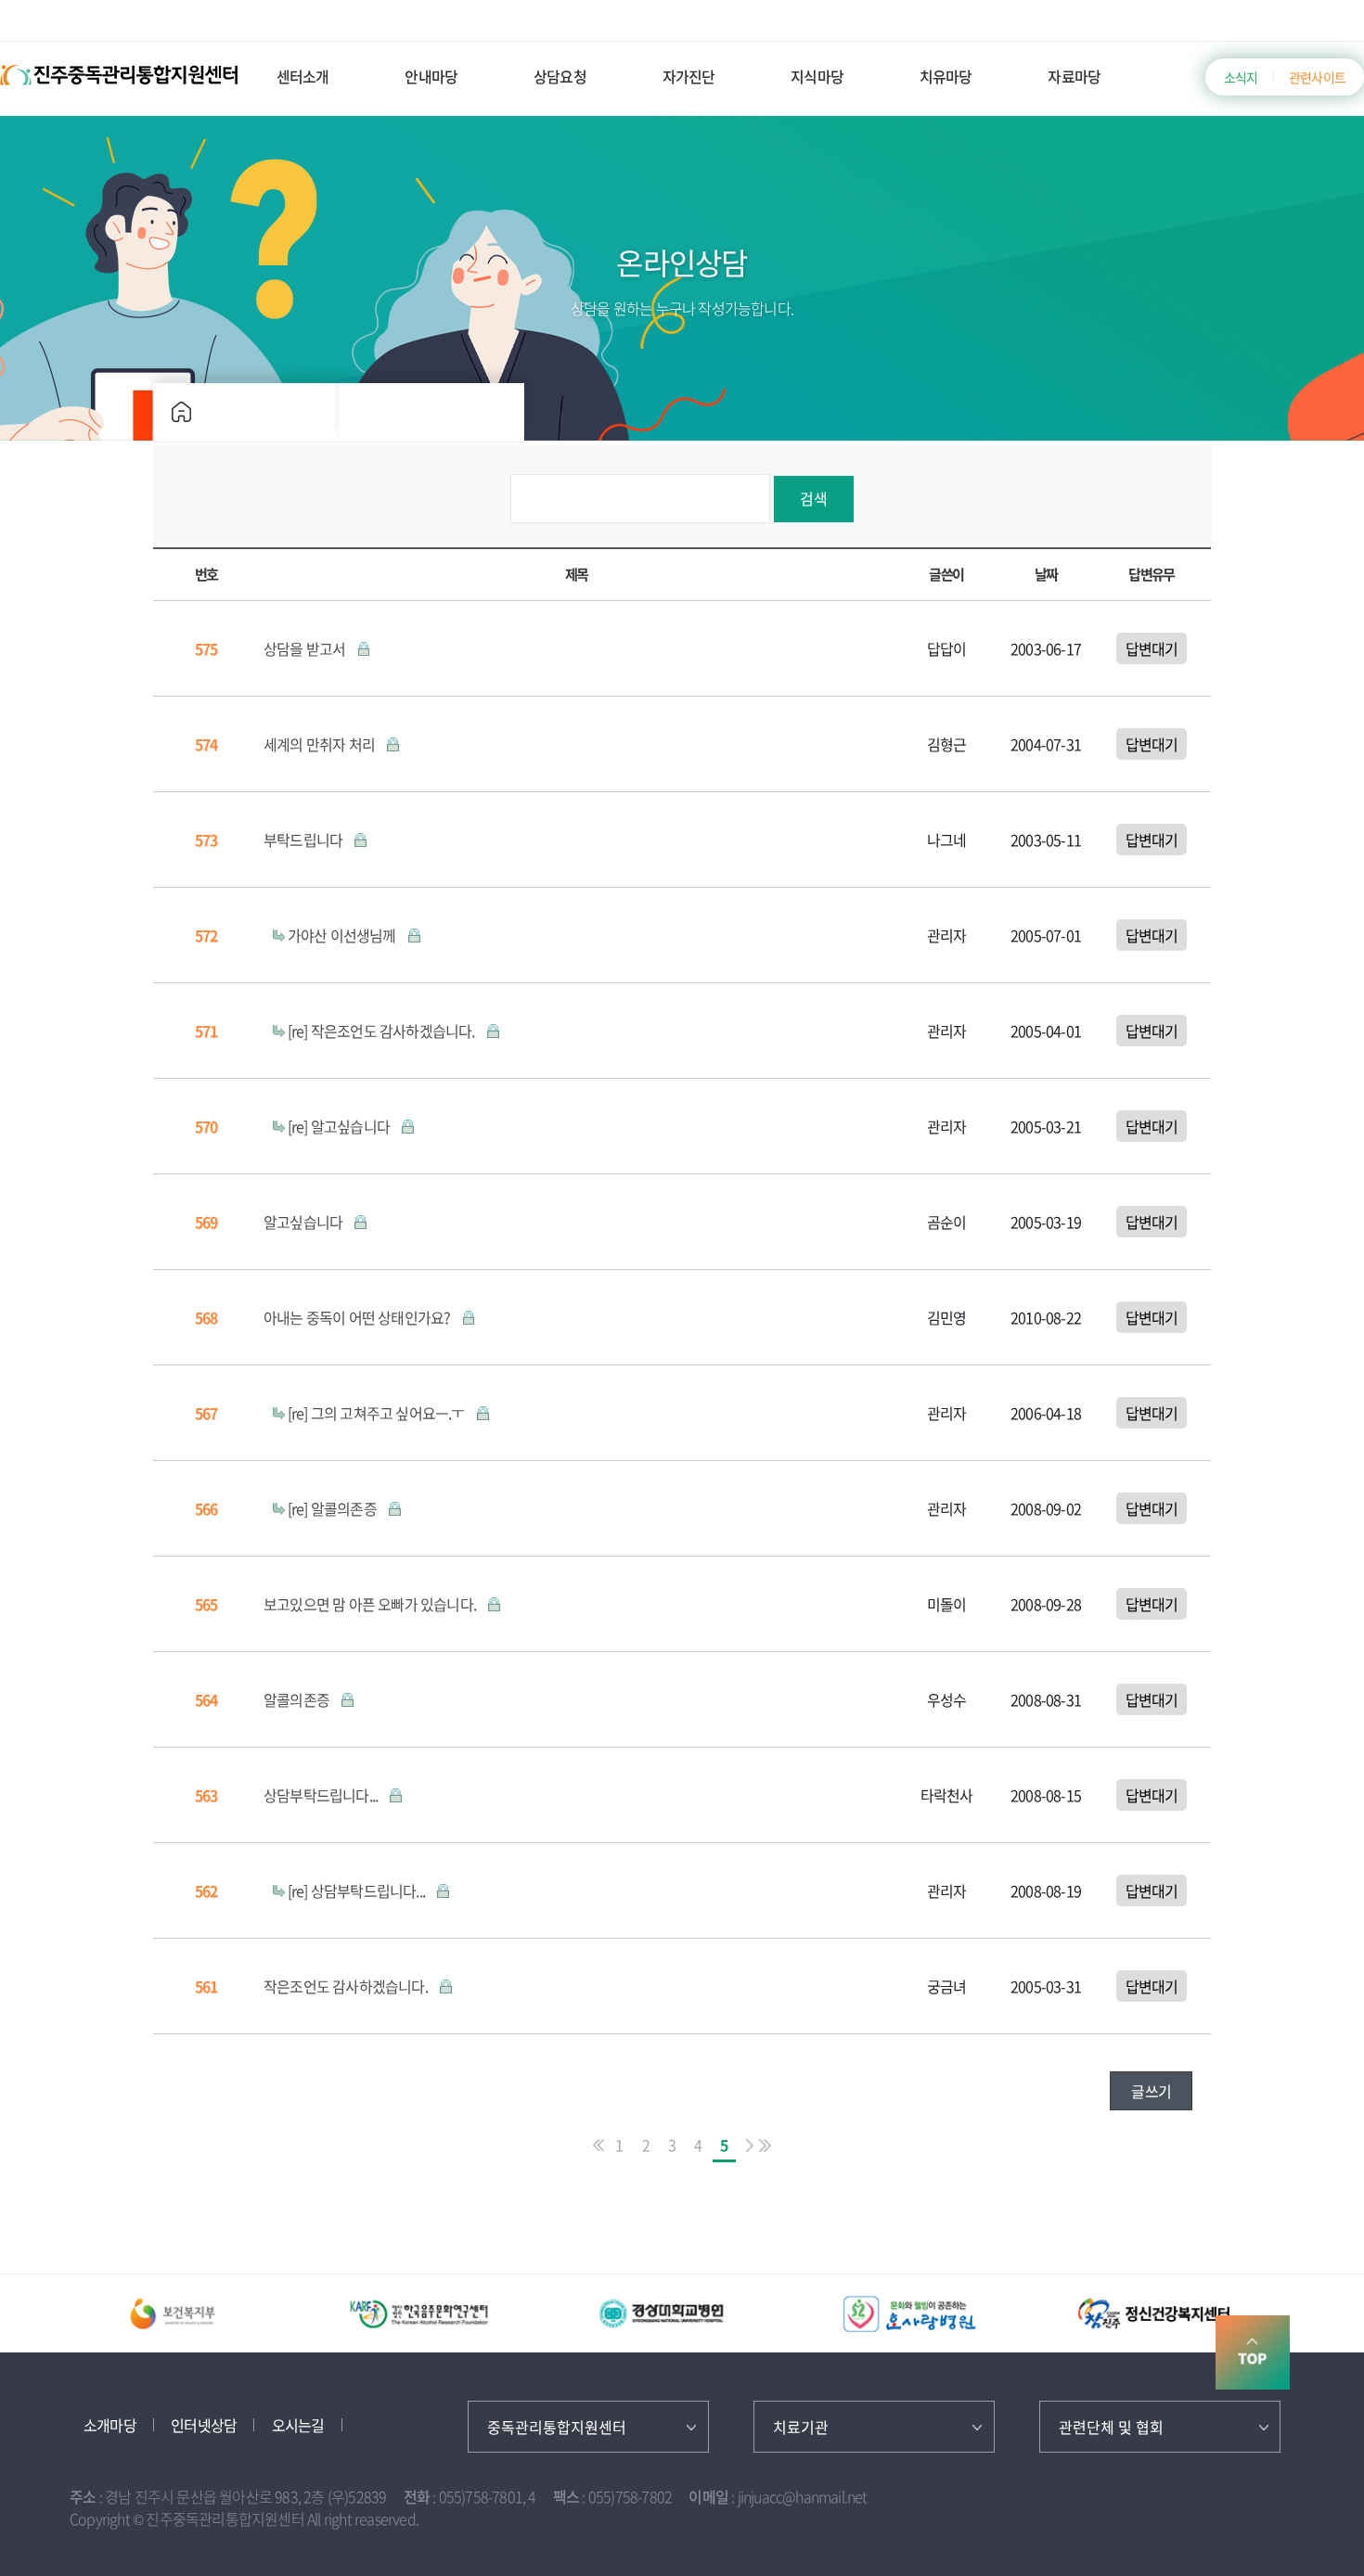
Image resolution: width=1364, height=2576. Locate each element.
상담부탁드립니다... (322, 1795)
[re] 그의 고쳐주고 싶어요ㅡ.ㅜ (378, 1413)
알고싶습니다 (304, 1222)
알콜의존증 (298, 1699)
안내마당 (431, 76)
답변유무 (1152, 574)
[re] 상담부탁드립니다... (358, 1890)
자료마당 (1074, 76)
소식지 (1241, 77)
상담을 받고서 (306, 648)
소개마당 (110, 2425)
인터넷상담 (204, 2425)
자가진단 (689, 76)
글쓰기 (1151, 2091)
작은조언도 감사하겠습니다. (347, 1986)
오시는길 (298, 2425)
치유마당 (946, 76)
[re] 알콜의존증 (334, 1508)
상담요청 (560, 76)
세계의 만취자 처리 (321, 744)
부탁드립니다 (304, 839)
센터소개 (303, 76)
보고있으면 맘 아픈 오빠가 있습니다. (371, 1604)
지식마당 (817, 76)
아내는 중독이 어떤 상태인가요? (359, 1317)
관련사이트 (1317, 77)
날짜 (1046, 574)
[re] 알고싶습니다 (340, 1126)
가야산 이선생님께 (343, 935)
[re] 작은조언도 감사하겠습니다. (383, 1031)
